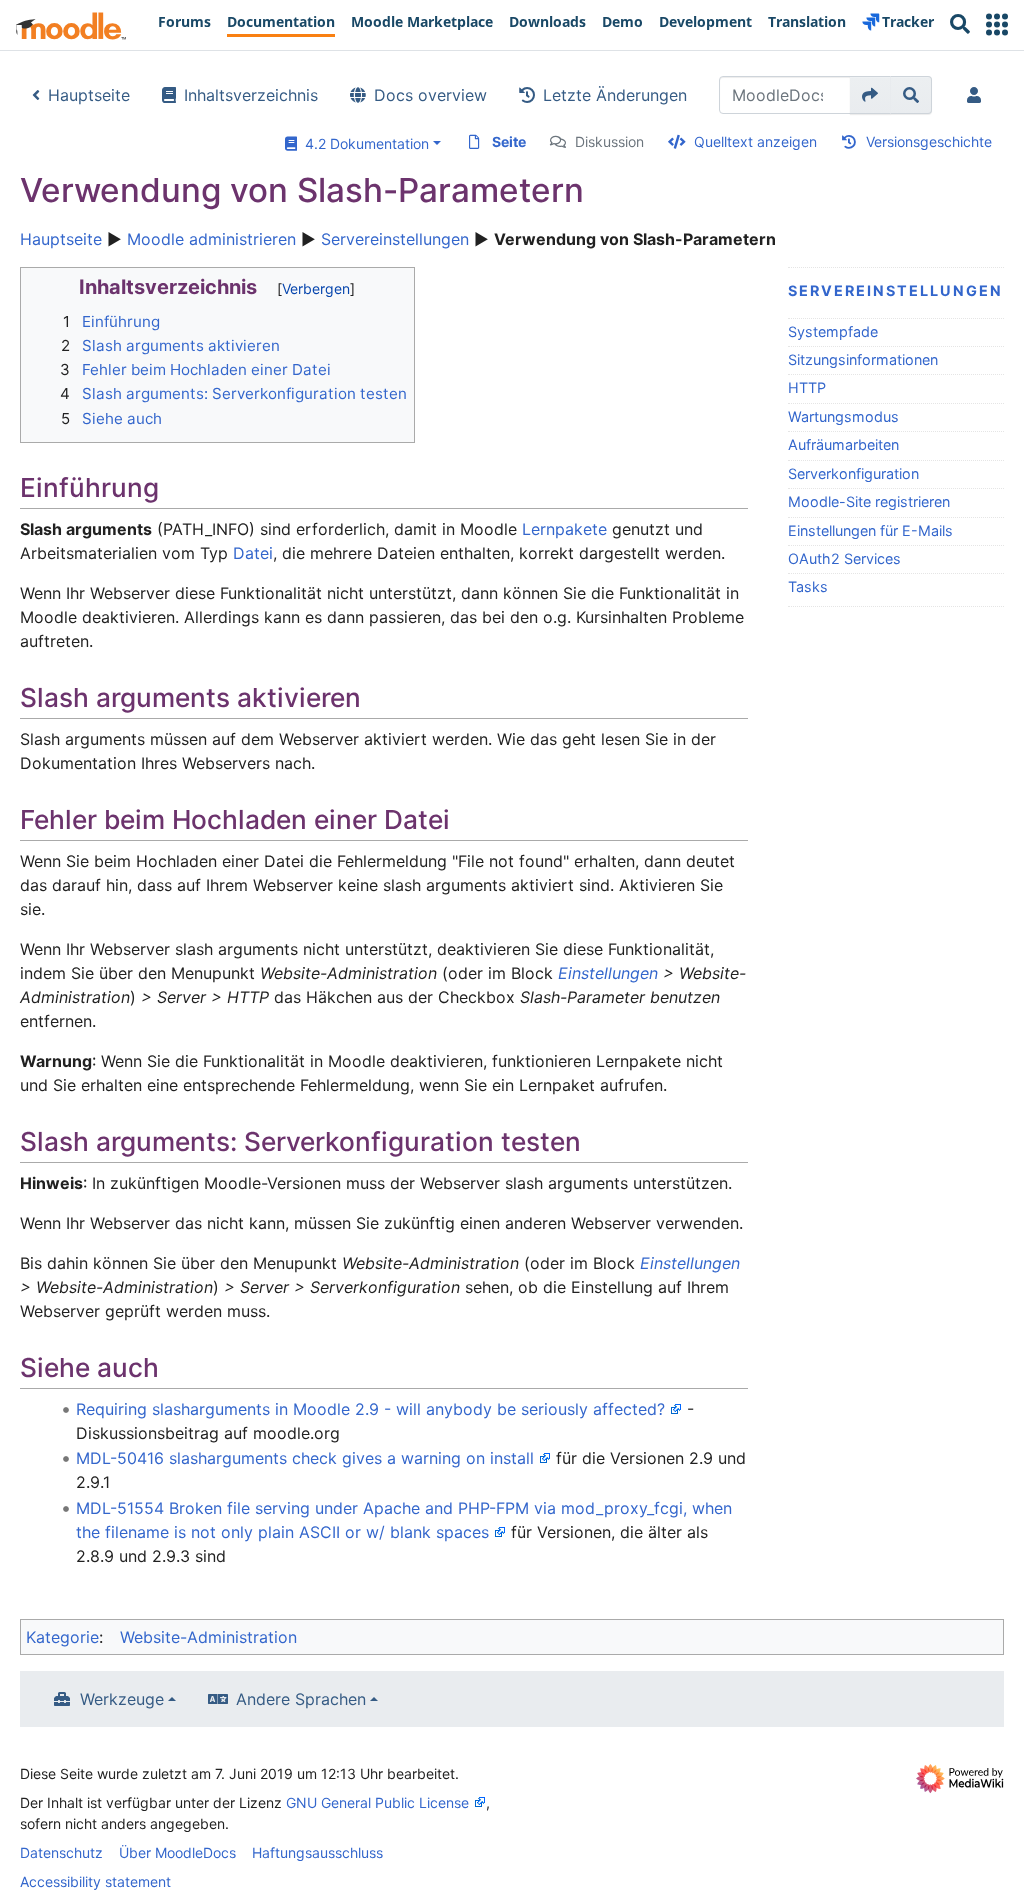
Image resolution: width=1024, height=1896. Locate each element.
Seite (509, 141)
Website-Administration (208, 1637)
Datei (253, 553)
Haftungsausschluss (317, 1852)
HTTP (807, 387)
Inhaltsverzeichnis (251, 95)
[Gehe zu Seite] (870, 95)
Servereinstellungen (395, 239)
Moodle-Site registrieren (869, 501)
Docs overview (430, 95)
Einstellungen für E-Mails (870, 530)
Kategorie (62, 1637)
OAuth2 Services (844, 558)
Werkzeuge (122, 1699)
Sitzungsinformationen (863, 359)
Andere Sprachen (301, 1699)
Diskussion (609, 141)
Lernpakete (564, 529)
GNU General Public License (377, 1802)
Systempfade (833, 331)
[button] (997, 24)
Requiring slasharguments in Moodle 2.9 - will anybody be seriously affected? (370, 1409)
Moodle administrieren (211, 239)
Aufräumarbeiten (843, 444)
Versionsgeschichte (929, 141)
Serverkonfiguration (853, 473)
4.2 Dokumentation (363, 143)
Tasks (808, 586)
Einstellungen (608, 973)
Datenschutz (61, 1852)
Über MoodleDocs (177, 1852)
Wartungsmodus (843, 416)
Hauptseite (89, 95)
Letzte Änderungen (615, 95)
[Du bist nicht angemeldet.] (978, 95)
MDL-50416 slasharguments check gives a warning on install (305, 1458)
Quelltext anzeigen (755, 141)
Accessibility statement (95, 1881)
